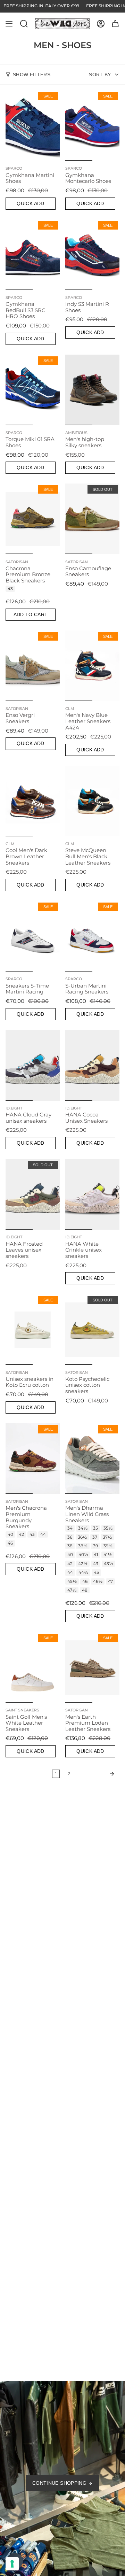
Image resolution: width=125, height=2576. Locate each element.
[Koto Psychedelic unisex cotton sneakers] (92, 1329)
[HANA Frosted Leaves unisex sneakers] (33, 1194)
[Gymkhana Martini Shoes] (33, 126)
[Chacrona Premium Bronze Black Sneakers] (33, 519)
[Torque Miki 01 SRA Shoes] (33, 390)
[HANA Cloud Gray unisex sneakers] (33, 1065)
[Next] (97, 1774)
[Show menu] (9, 24)
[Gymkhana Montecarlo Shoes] (92, 126)
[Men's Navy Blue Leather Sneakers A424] (92, 666)
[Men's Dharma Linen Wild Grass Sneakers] (92, 1459)
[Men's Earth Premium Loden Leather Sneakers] (92, 1667)
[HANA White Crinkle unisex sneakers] (92, 1194)
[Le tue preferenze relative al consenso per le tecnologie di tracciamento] (12, 2564)
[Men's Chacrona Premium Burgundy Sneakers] (33, 1459)
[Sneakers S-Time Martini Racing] (33, 936)
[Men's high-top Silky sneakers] (92, 390)
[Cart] (115, 24)
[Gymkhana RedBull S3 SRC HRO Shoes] (33, 255)
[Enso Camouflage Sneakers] (92, 519)
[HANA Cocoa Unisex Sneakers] (92, 1065)
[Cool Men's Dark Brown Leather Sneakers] (33, 801)
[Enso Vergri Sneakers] (33, 666)
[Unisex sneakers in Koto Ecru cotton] (33, 1329)
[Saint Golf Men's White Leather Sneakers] (33, 1667)
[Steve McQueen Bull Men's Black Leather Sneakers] (92, 801)
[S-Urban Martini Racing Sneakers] (92, 936)
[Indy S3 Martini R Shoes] (92, 255)
